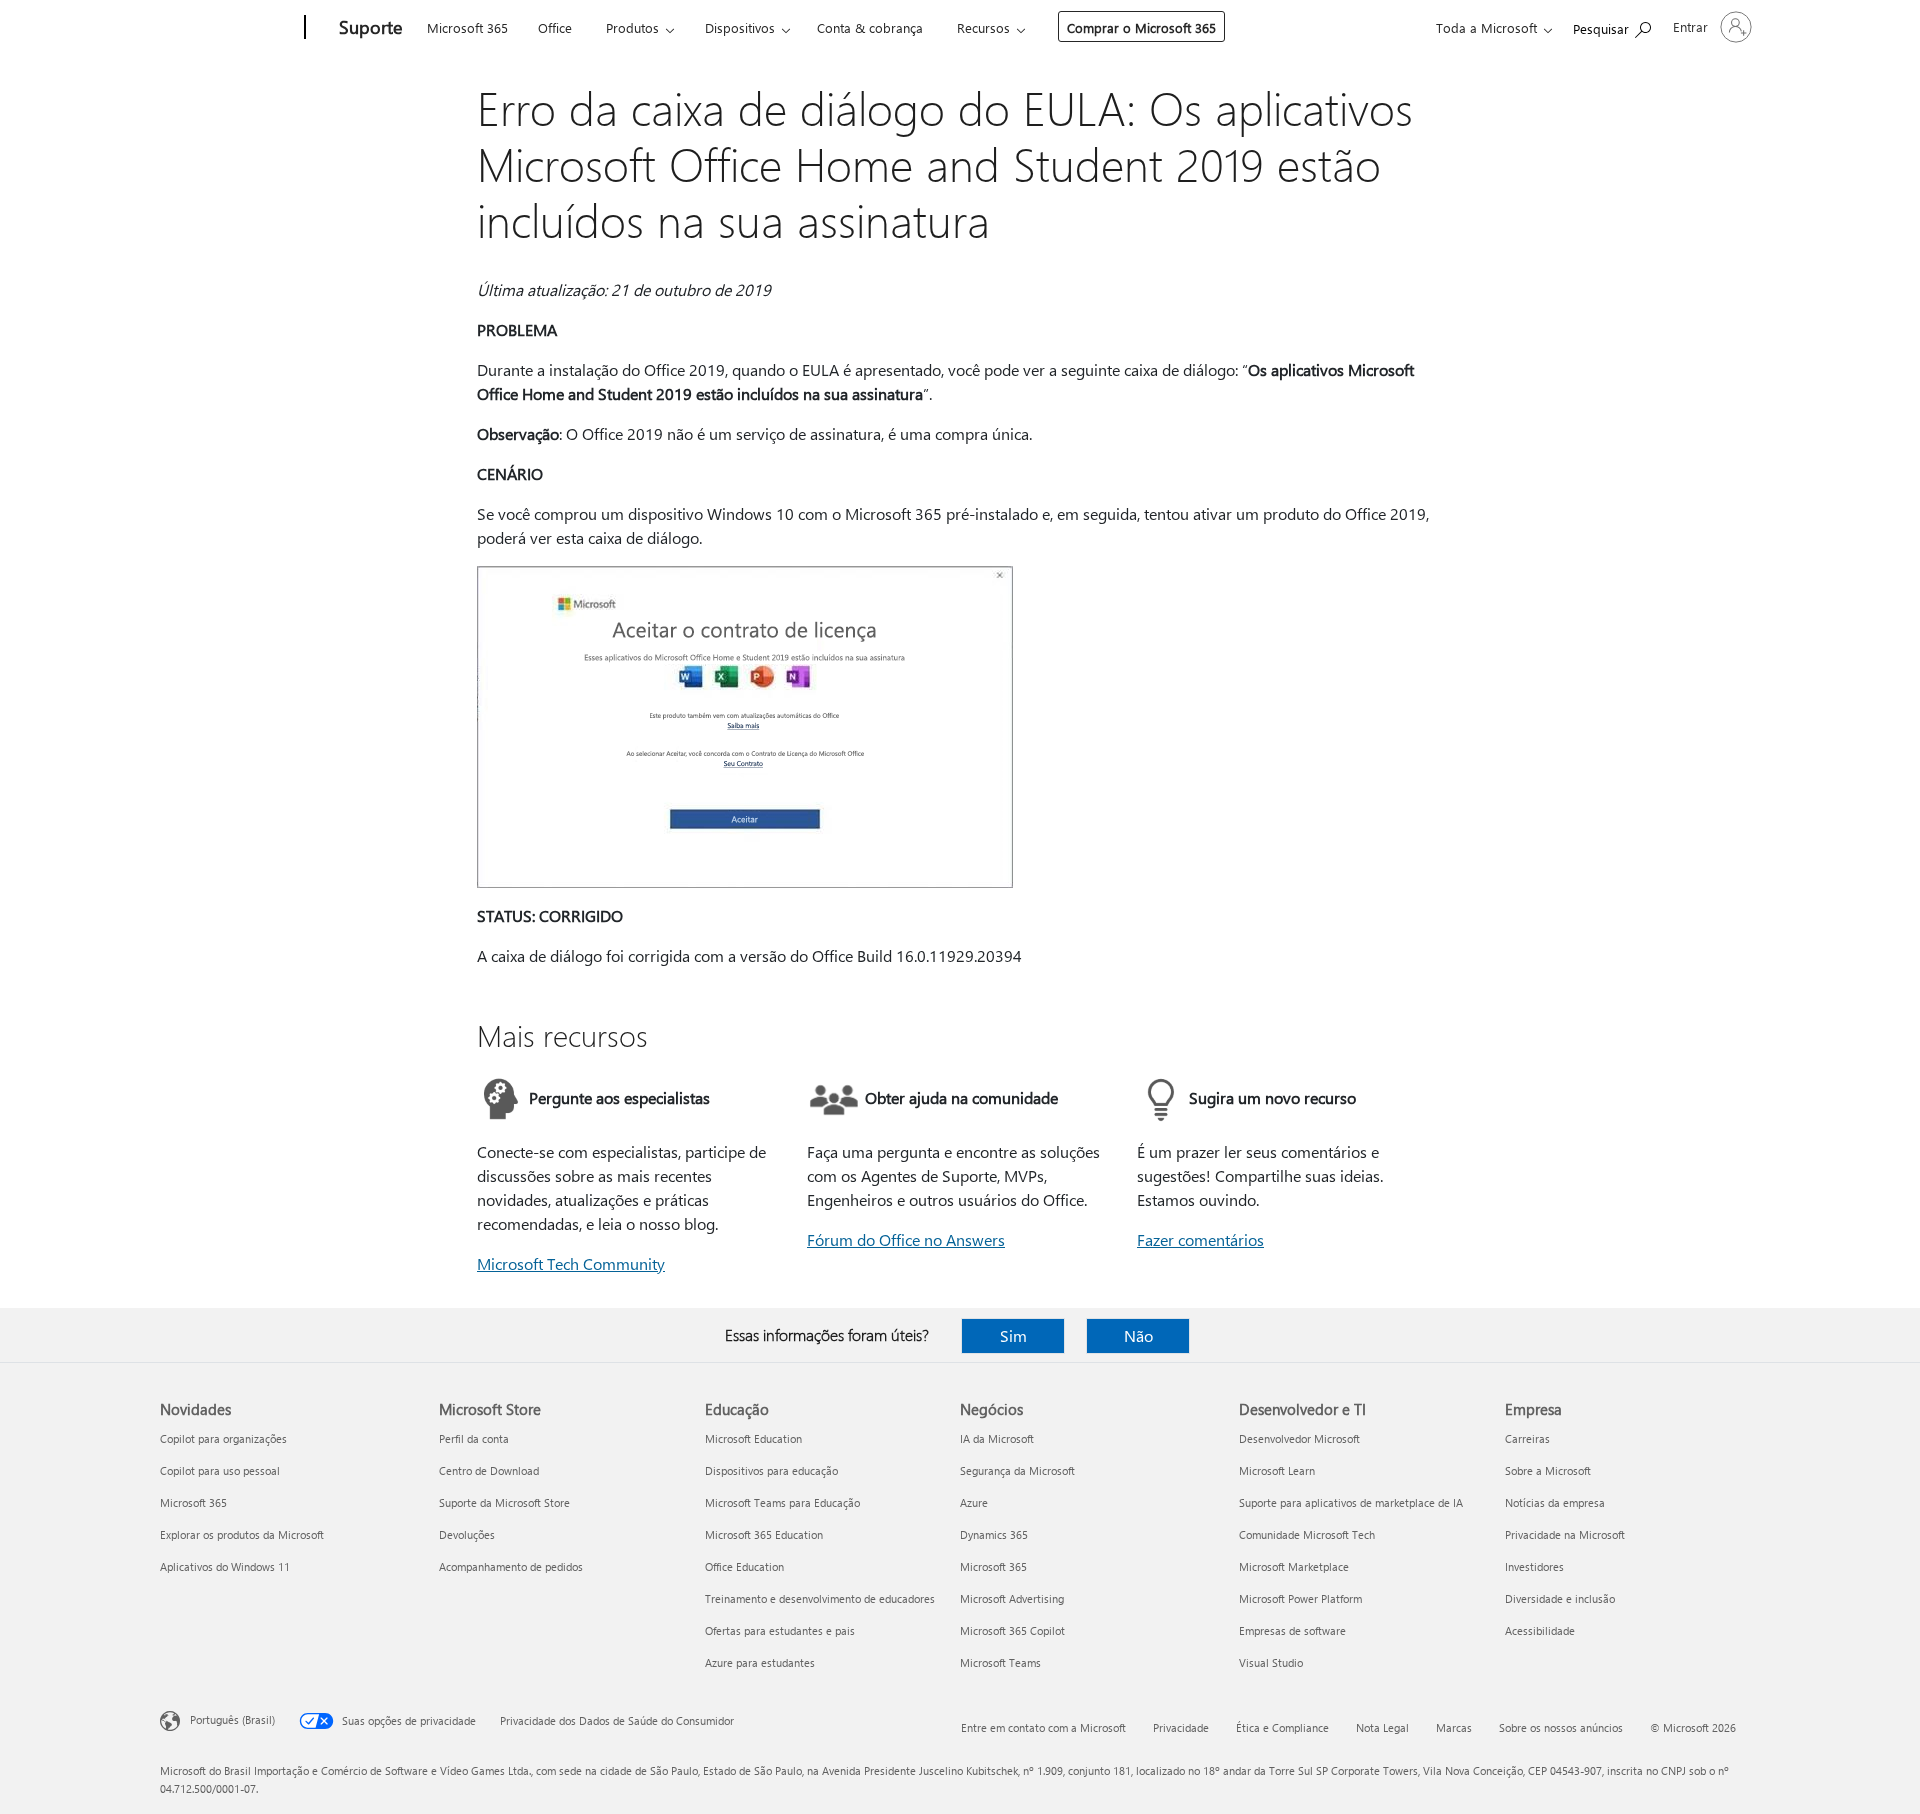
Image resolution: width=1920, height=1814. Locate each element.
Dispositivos (740, 27)
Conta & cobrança (870, 27)
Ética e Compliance (1282, 1727)
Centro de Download (489, 1470)
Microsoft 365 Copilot (1012, 1630)
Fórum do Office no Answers (906, 1239)
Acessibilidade (1540, 1630)
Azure (974, 1502)
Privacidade (1181, 1727)
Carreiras (1527, 1438)
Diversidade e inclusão (1560, 1598)
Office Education (744, 1566)
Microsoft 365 (467, 27)
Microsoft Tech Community (571, 1263)
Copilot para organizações (223, 1438)
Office (555, 27)
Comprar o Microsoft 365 (1141, 27)
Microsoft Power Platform (1300, 1598)
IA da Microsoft (997, 1438)
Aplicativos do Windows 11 (225, 1566)
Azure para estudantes (760, 1662)
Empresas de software (1292, 1630)
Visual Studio (1271, 1662)
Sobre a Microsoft (1548, 1470)
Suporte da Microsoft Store (504, 1502)
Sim (1013, 1335)
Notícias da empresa (1555, 1502)
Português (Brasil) (232, 1719)
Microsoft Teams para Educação (782, 1502)
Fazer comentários (1200, 1239)
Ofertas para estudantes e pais (780, 1630)
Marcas (1454, 1727)
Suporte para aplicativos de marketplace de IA (1351, 1502)
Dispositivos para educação (771, 1470)
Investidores (1534, 1566)
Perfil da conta (474, 1438)
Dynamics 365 (994, 1534)
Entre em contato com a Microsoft (1043, 1727)
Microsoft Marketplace (1294, 1566)
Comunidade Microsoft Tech (1307, 1534)
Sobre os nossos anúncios (1561, 1727)
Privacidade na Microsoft (1565, 1534)
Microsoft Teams (1000, 1662)
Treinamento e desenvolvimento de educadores (820, 1598)
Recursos (983, 27)
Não (1138, 1335)
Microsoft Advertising (1012, 1598)
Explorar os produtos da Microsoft (242, 1534)
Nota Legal (1382, 1727)
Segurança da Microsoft (1017, 1470)
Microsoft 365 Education (764, 1534)
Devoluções (467, 1534)
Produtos (632, 27)
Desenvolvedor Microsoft (1299, 1438)
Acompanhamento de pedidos (511, 1566)
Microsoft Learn (1277, 1470)
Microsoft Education (753, 1438)
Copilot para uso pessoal (220, 1470)
